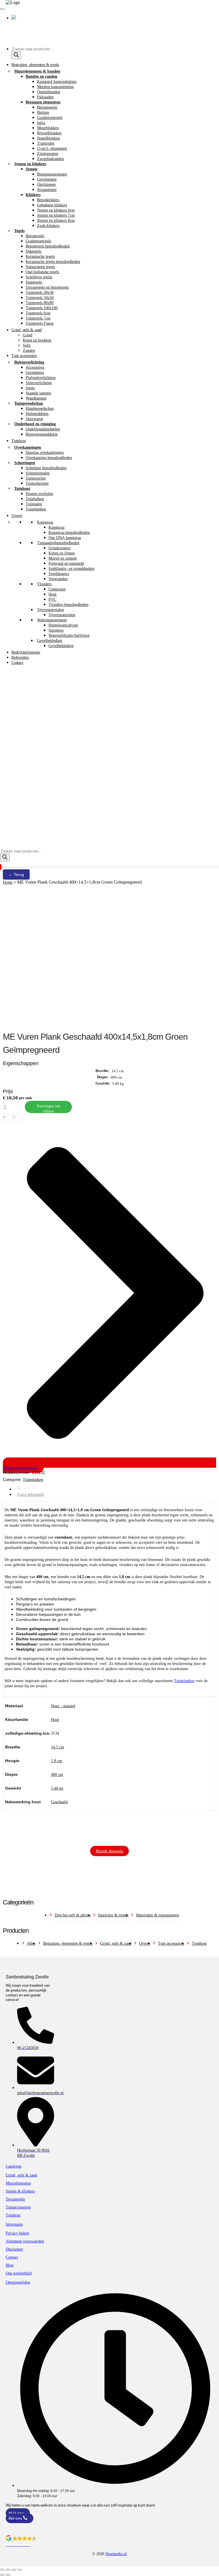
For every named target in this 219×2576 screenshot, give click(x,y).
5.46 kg (57, 1788)
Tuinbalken (35, 499)
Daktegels (34, 251)
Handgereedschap (40, 408)
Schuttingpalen (38, 473)
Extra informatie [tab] (31, 1494)
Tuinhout (19, 441)
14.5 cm (58, 1747)
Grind (28, 335)
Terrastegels (15, 2199)
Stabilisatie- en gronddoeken (71, 568)
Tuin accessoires (24, 356)
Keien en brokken (37, 340)
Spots (30, 388)
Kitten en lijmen (62, 553)
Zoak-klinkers (48, 225)
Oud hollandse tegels (42, 272)
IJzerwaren (34, 419)
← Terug (16, 874)
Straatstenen (47, 189)
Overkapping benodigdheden (49, 458)
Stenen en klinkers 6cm (56, 210)
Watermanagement (52, 620)
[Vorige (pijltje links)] (2, 2575)
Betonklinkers (48, 200)
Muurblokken (48, 128)
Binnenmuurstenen (52, 174)
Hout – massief (63, 1706)
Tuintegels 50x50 (40, 297)
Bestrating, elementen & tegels (35, 65)
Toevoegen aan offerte (48, 1108)
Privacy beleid (17, 2233)
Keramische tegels (40, 256)
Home (8, 882)
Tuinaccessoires (18, 2207)
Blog (10, 2265)
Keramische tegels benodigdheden (53, 261)
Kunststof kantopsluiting (57, 81)
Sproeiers (56, 630)
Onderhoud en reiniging (35, 424)
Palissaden (45, 97)
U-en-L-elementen (52, 148)
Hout (52, 594)
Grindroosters (59, 548)
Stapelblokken (48, 138)
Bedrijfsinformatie (26, 652)
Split (27, 345)
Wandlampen (36, 398)
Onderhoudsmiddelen (43, 429)
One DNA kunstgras (65, 538)
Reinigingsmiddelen (42, 434)
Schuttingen (25, 463)
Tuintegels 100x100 (42, 308)
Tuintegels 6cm (38, 313)
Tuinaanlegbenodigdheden (58, 543)
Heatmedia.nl (116, 2554)
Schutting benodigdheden (46, 468)
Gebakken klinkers (52, 205)
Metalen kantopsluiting (55, 87)
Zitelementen (48, 153)
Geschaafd (59, 1802)
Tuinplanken (36, 509)
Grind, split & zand (27, 330)
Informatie (14, 2224)
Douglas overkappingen (45, 452)
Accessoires (35, 367)
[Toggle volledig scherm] (8, 2570)
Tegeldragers (59, 574)
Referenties (20, 657)
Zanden (29, 350)
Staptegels (34, 282)
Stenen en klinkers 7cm (56, 215)
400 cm (57, 1774)
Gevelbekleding (50, 640)
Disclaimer (14, 2249)
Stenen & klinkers (20, 2191)
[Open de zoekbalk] (3, 846)
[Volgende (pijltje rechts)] (8, 2575)
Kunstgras (45, 522)
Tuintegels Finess (40, 323)
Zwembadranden (50, 159)
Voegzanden (58, 579)
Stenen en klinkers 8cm (56, 220)
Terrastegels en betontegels (47, 287)
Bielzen (43, 112)
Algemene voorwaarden (25, 2241)
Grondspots (35, 372)
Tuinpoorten (36, 478)
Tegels (19, 231)
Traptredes (46, 143)
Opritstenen (46, 184)
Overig (17, 516)
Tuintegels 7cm (38, 318)
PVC (52, 599)
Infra (41, 123)
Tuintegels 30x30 (40, 292)
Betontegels (35, 236)
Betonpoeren (47, 107)
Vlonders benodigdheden (68, 604)
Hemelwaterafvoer (63, 625)
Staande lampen (38, 393)
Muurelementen (18, 2183)
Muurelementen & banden (37, 71)
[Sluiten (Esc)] (19, 2570)
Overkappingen (28, 447)
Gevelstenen (47, 179)
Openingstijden (18, 2282)
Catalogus (14, 2166)
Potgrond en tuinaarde (66, 563)
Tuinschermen (37, 483)
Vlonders (44, 584)
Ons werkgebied (19, 2273)
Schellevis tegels (39, 277)
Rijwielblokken (49, 133)
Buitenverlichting (29, 362)
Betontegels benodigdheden (48, 246)
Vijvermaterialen (50, 610)
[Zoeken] (16, 55)
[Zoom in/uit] (2, 2570)
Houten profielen (39, 494)
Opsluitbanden (49, 92)
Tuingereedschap (29, 403)
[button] (109, 2541)
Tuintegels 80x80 (40, 303)
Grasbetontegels (50, 117)
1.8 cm (57, 1761)
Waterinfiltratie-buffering (69, 635)
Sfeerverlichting (39, 383)
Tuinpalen (34, 504)
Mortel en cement (63, 558)
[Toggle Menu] (2, 9)
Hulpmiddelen (37, 414)
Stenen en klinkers (30, 164)
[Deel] (14, 2570)
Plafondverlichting (41, 378)
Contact (17, 662)
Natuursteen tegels (40, 267)
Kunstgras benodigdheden (69, 532)
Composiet (57, 589)
